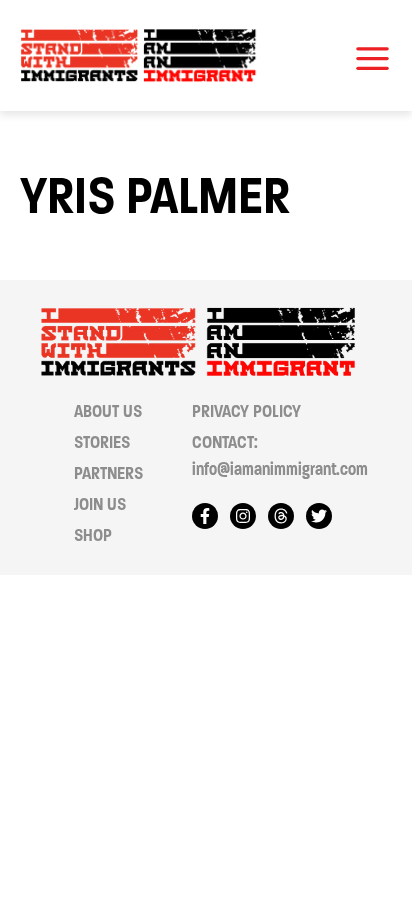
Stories (102, 442)
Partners (108, 473)
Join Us (100, 504)
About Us (108, 411)
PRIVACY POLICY (246, 411)
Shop (93, 535)
